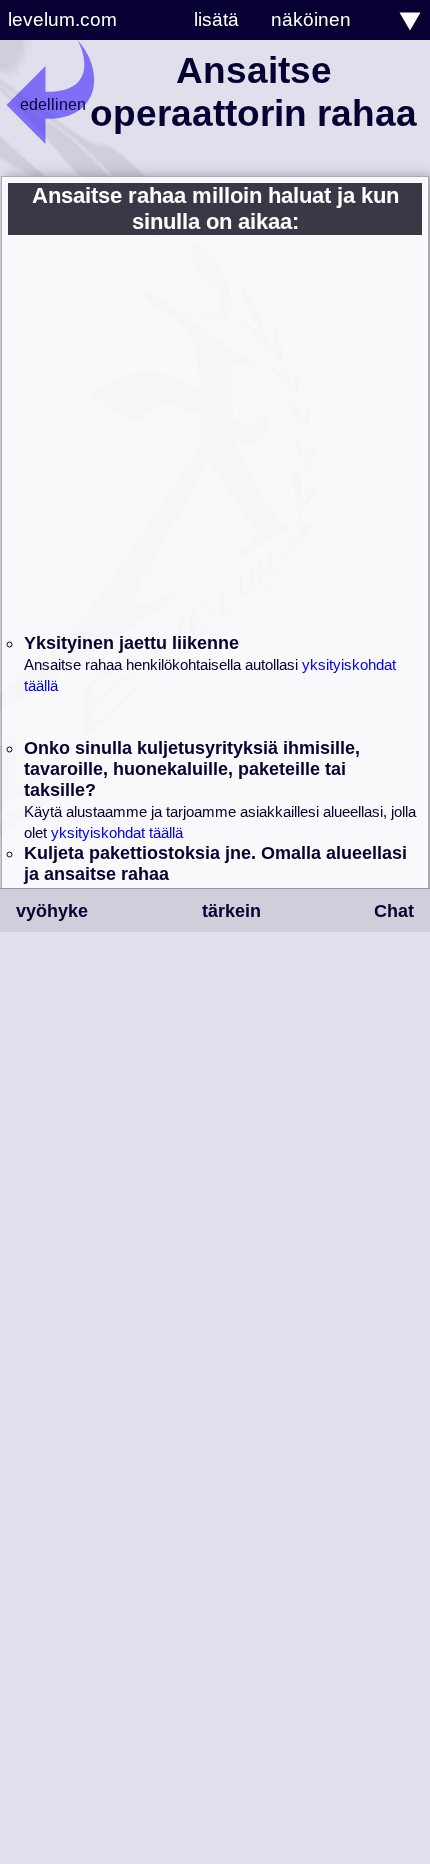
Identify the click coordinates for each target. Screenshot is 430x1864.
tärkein (231, 911)
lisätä (216, 19)
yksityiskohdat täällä (117, 832)
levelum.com (62, 19)
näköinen (311, 19)
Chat (394, 911)
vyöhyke (52, 911)
